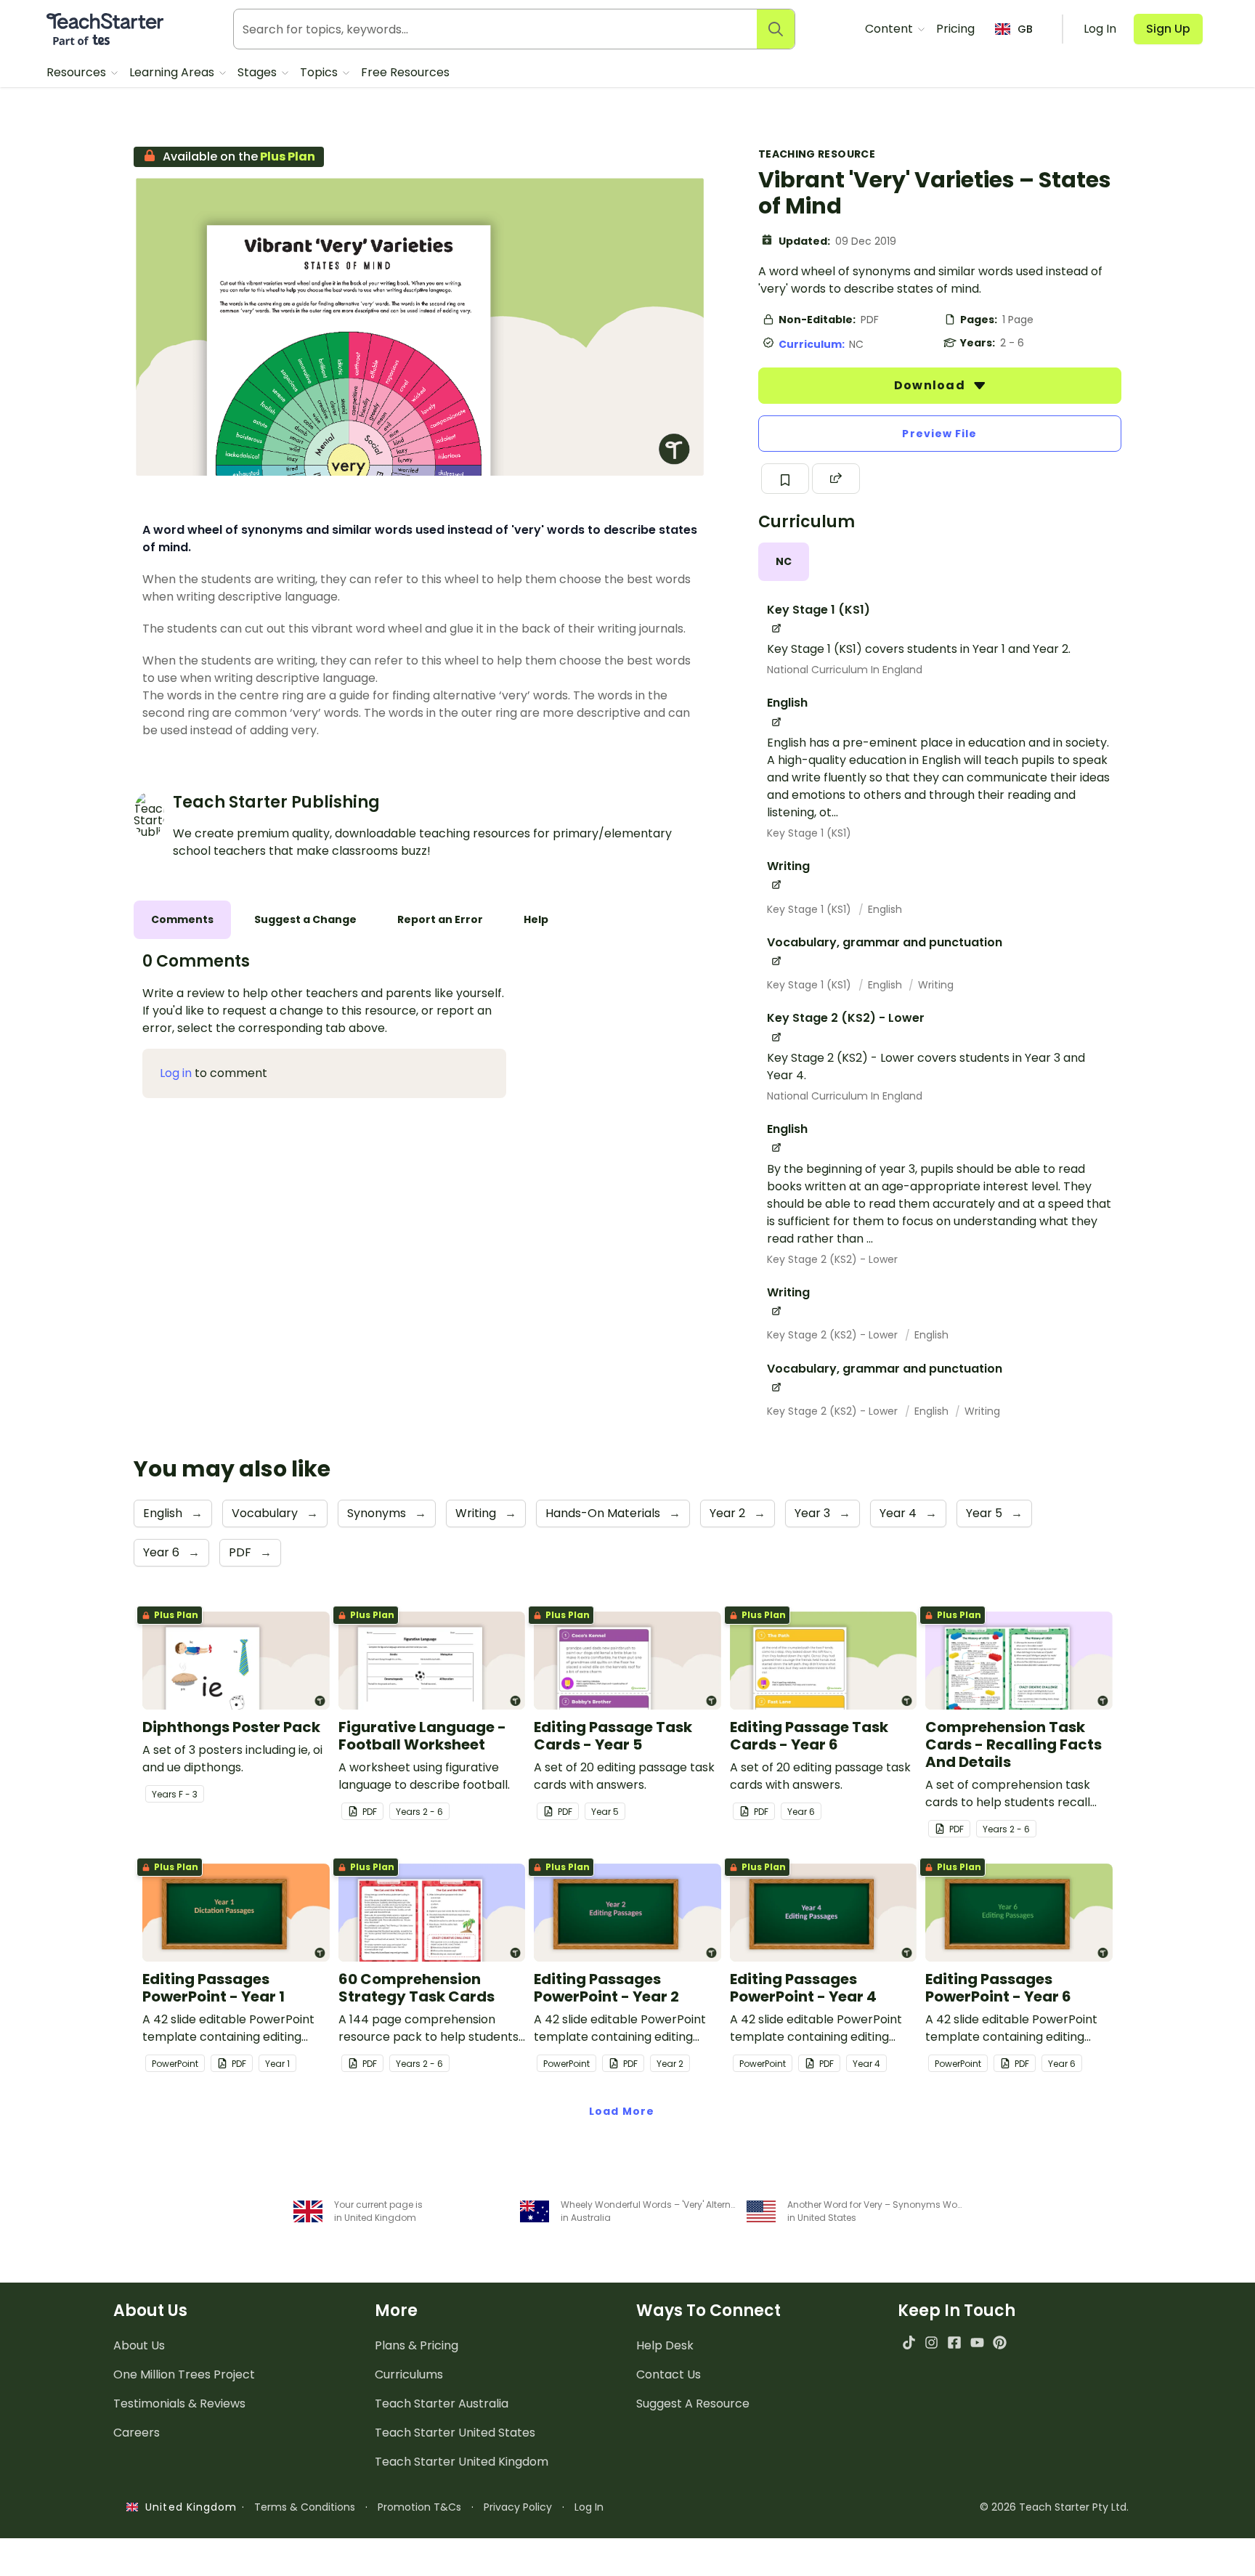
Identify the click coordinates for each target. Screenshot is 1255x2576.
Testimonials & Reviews (179, 2404)
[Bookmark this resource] (785, 479)
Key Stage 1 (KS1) (809, 833)
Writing (936, 985)
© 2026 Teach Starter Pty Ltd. (1054, 2507)
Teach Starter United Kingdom (462, 2462)
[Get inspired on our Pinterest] (1000, 2343)
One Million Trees (184, 2374)
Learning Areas (173, 72)
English (885, 909)
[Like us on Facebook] (954, 2343)
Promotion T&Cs (419, 2507)
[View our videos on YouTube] (977, 2343)
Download (931, 385)
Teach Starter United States (455, 2433)
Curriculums (409, 2374)
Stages (259, 72)
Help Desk (665, 2345)
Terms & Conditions (305, 2507)
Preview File (939, 434)
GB (1025, 29)
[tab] (784, 562)
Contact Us (669, 2374)
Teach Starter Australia (442, 2404)
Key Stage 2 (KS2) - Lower (832, 1259)
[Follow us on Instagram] (931, 2343)
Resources (78, 72)
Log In (589, 2507)
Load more (622, 2111)
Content (890, 29)
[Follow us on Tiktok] (909, 2343)
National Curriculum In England (845, 670)
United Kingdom (188, 2507)
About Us (139, 2345)
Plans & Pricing (417, 2345)
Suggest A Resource (693, 2404)
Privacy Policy (518, 2507)
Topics (320, 72)
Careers (137, 2433)
